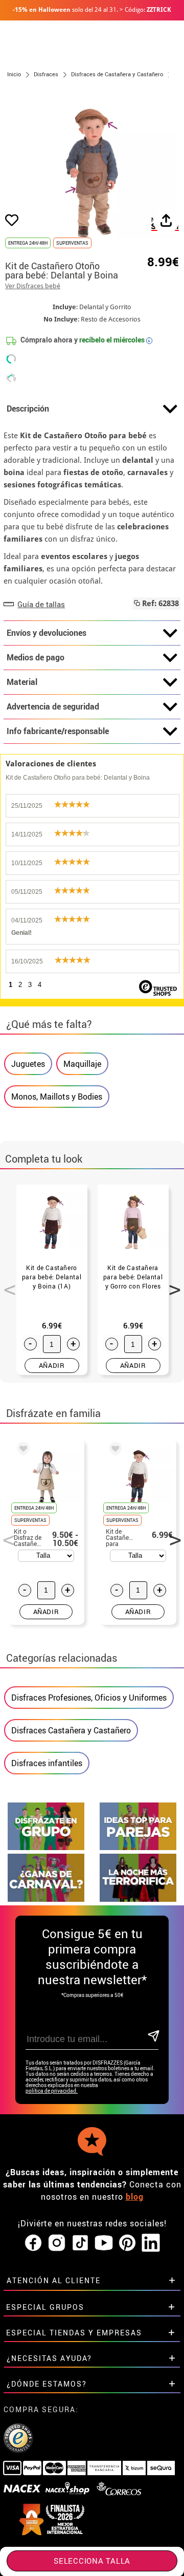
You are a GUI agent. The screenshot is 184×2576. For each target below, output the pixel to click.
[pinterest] (127, 2243)
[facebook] (33, 2243)
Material (22, 682)
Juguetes (28, 1064)
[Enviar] (153, 2037)
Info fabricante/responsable (58, 731)
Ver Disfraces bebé (33, 286)
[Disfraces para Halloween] (138, 1899)
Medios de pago (36, 657)
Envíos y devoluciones (47, 633)
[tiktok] (80, 2243)
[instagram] (57, 2243)
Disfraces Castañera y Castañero (71, 1730)
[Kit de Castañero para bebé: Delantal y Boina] (113, 1450)
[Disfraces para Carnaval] (46, 1899)
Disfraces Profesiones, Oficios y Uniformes (89, 1698)
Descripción (28, 409)
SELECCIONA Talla (92, 2561)
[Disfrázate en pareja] (138, 1847)
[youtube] (104, 2243)
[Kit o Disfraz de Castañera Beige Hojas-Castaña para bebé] (21, 1450)
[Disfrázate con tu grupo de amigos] (46, 1847)
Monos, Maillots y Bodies (57, 1097)
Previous (6, 1284)
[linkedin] (151, 2243)
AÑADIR (52, 1365)
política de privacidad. (52, 2091)
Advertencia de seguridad (53, 706)
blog (135, 2197)
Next (171, 1284)
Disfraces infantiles (47, 1763)
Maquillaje (82, 1064)
